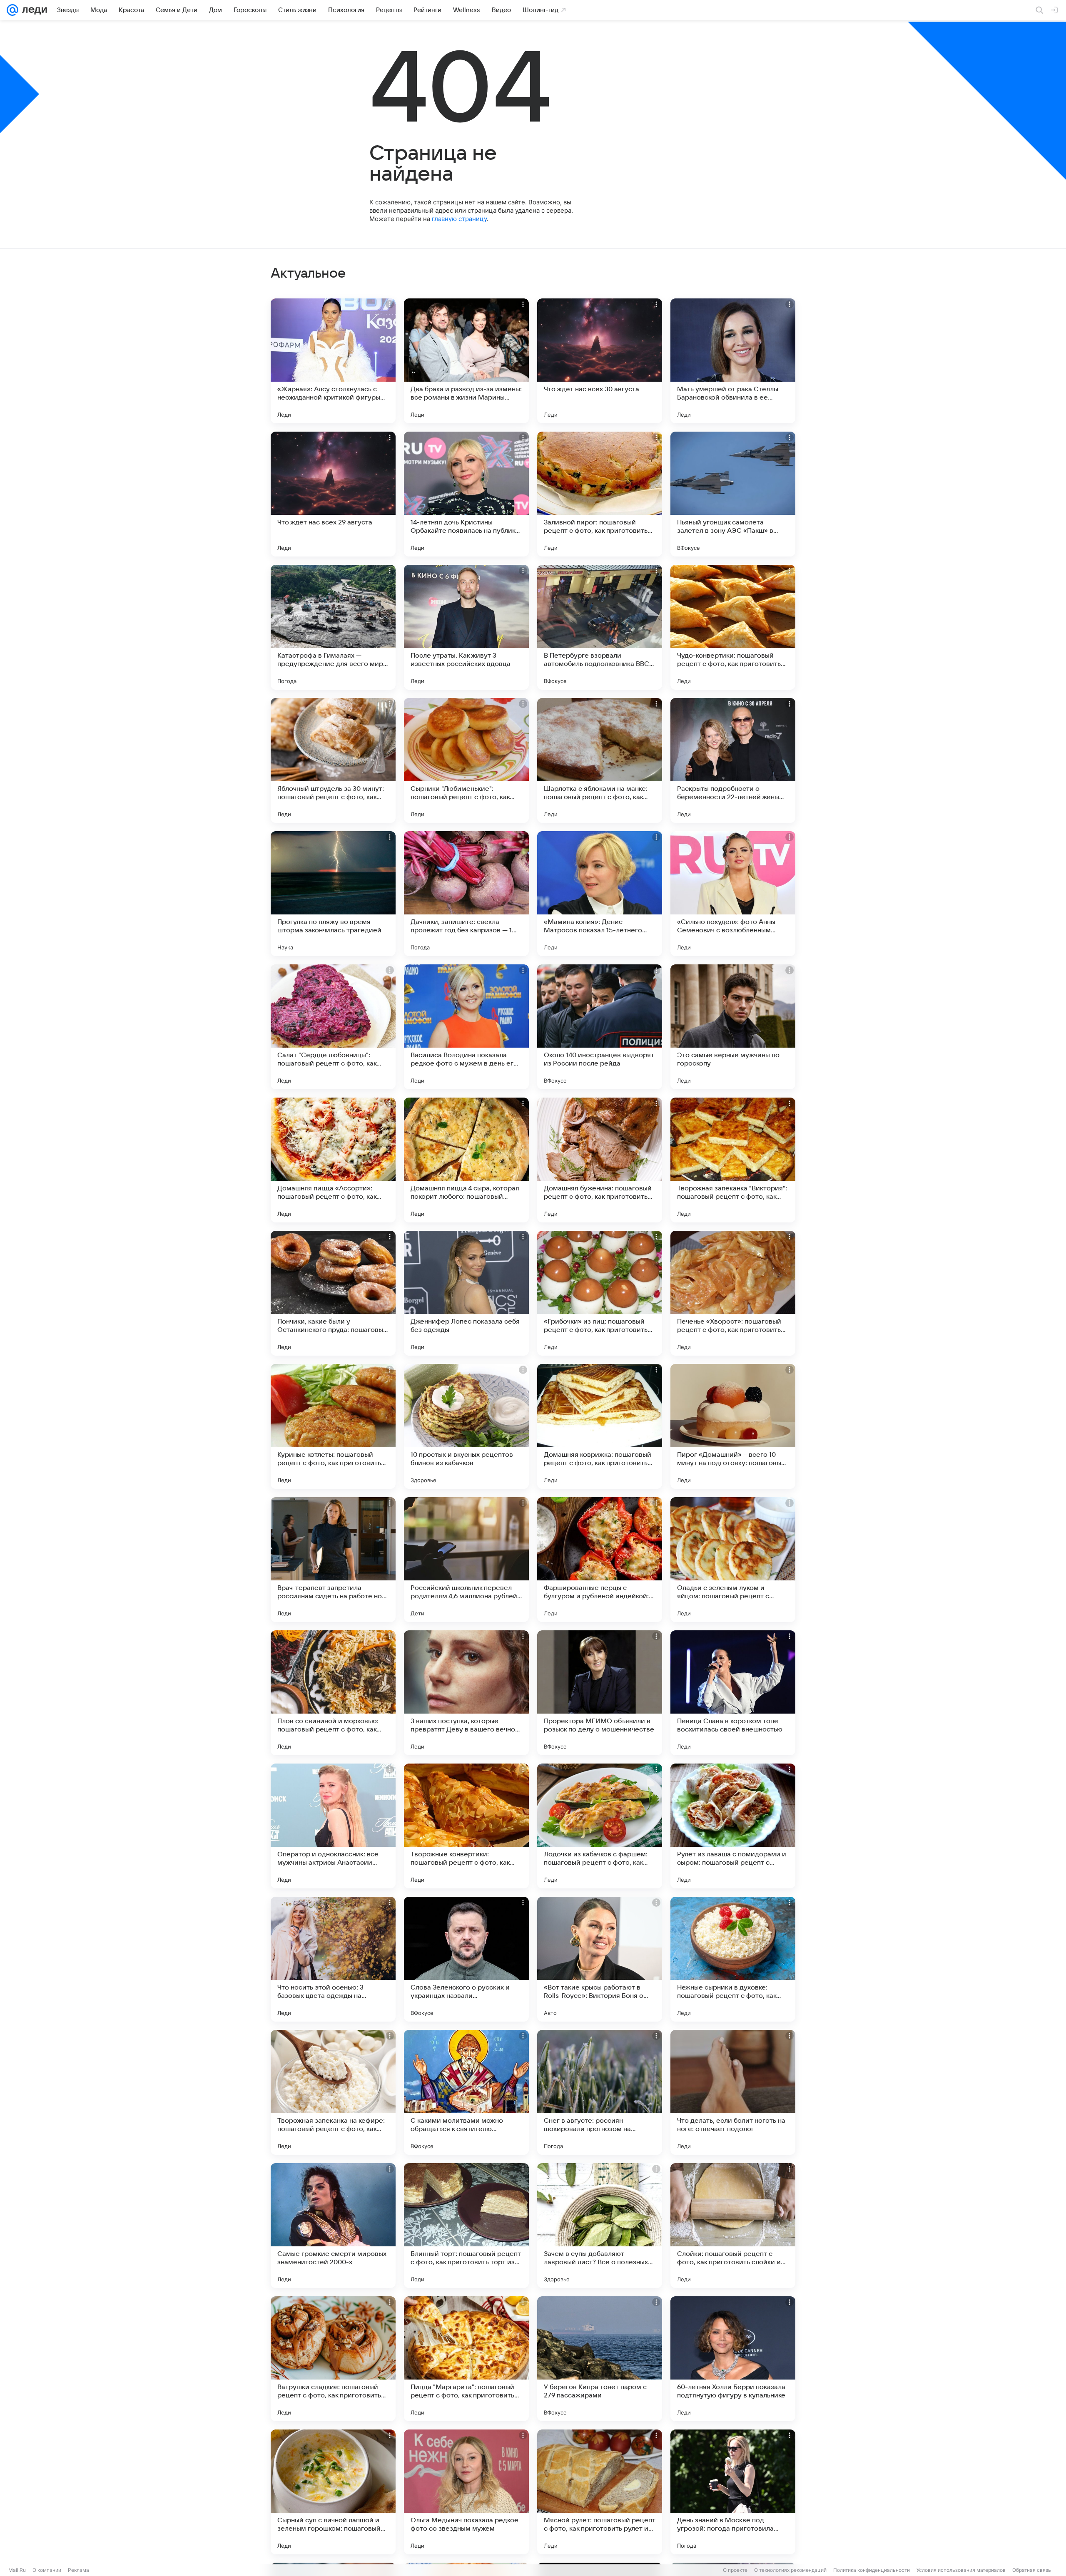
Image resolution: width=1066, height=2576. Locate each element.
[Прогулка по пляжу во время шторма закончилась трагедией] (333, 894)
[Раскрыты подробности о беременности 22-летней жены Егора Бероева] (733, 760)
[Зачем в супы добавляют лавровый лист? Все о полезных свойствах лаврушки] (600, 2226)
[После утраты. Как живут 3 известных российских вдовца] (466, 627)
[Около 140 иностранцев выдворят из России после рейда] (600, 1027)
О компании (47, 2570)
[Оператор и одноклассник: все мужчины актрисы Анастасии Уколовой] (333, 1826)
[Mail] (12, 10)
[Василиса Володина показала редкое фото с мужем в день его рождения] (466, 1027)
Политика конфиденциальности (872, 2570)
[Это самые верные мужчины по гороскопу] (733, 1027)
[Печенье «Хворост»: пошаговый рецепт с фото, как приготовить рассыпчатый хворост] (733, 1293)
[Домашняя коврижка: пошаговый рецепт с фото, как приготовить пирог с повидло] (600, 1426)
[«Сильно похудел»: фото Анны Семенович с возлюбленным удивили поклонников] (733, 894)
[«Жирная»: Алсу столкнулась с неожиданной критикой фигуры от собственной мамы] (333, 361)
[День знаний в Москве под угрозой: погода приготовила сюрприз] (733, 2492)
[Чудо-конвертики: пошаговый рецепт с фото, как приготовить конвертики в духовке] (733, 627)
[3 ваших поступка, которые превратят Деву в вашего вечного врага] (466, 1693)
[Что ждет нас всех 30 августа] (600, 361)
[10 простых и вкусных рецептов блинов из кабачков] (466, 1426)
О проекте (735, 2570)
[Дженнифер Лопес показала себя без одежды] (466, 1293)
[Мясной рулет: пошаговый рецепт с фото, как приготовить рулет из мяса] (600, 2492)
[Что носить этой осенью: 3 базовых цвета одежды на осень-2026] (333, 1959)
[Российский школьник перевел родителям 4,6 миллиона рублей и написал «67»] (466, 1560)
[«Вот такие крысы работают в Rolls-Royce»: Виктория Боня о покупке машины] (600, 1959)
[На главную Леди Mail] (33, 10)
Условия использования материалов (961, 2570)
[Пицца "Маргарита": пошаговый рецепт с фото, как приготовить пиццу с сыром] (466, 2359)
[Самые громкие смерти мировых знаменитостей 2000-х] (333, 2226)
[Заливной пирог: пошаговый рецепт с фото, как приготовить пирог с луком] (600, 494)
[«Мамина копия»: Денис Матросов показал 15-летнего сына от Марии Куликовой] (600, 894)
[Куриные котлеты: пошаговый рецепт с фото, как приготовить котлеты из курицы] (333, 1426)
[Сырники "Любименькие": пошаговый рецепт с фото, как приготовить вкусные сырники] (466, 760)
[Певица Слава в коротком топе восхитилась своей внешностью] (733, 1693)
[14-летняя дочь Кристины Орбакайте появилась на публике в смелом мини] (466, 494)
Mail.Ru (17, 2570)
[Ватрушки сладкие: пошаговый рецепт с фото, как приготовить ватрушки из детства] (333, 2359)
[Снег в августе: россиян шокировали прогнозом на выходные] (600, 2092)
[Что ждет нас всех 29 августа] (333, 494)
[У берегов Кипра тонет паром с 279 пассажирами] (600, 2359)
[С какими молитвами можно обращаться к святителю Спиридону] (466, 2092)
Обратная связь (1032, 2570)
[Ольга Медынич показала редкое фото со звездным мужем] (466, 2492)
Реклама (78, 2570)
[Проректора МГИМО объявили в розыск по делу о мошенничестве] (600, 1693)
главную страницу (459, 219)
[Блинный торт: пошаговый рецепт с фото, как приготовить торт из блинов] (466, 2226)
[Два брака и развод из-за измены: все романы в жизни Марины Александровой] (466, 361)
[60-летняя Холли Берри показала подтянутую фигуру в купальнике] (733, 2359)
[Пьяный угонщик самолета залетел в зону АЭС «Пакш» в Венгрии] (733, 494)
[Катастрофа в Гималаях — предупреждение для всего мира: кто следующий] (333, 627)
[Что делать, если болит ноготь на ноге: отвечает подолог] (733, 2092)
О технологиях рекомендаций (790, 2570)
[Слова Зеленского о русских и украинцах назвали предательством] (466, 1959)
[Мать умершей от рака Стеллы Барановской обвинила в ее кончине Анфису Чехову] (733, 361)
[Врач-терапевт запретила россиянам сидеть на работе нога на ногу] (333, 1560)
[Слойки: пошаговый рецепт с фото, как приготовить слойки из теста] (733, 2226)
